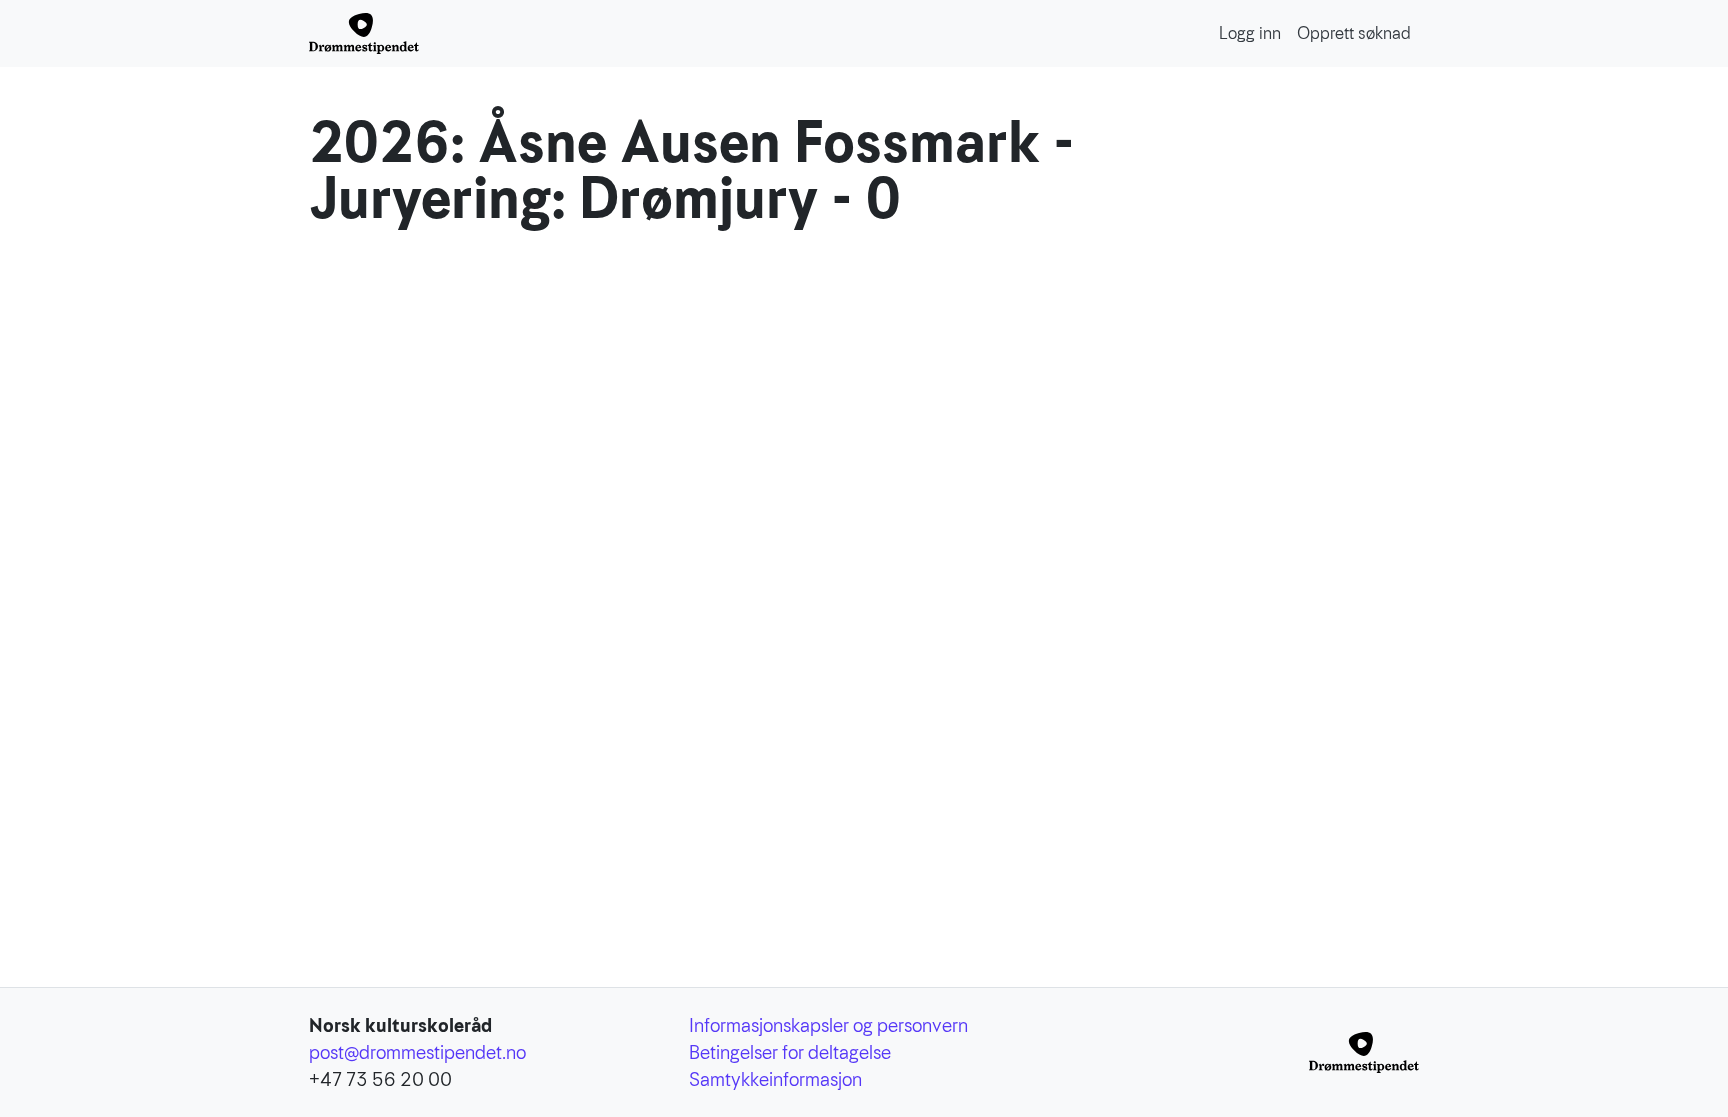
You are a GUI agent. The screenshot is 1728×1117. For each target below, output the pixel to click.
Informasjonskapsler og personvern (828, 1025)
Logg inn (1250, 33)
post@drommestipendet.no (417, 1052)
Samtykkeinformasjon (775, 1079)
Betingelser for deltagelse (790, 1052)
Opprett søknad (1354, 33)
